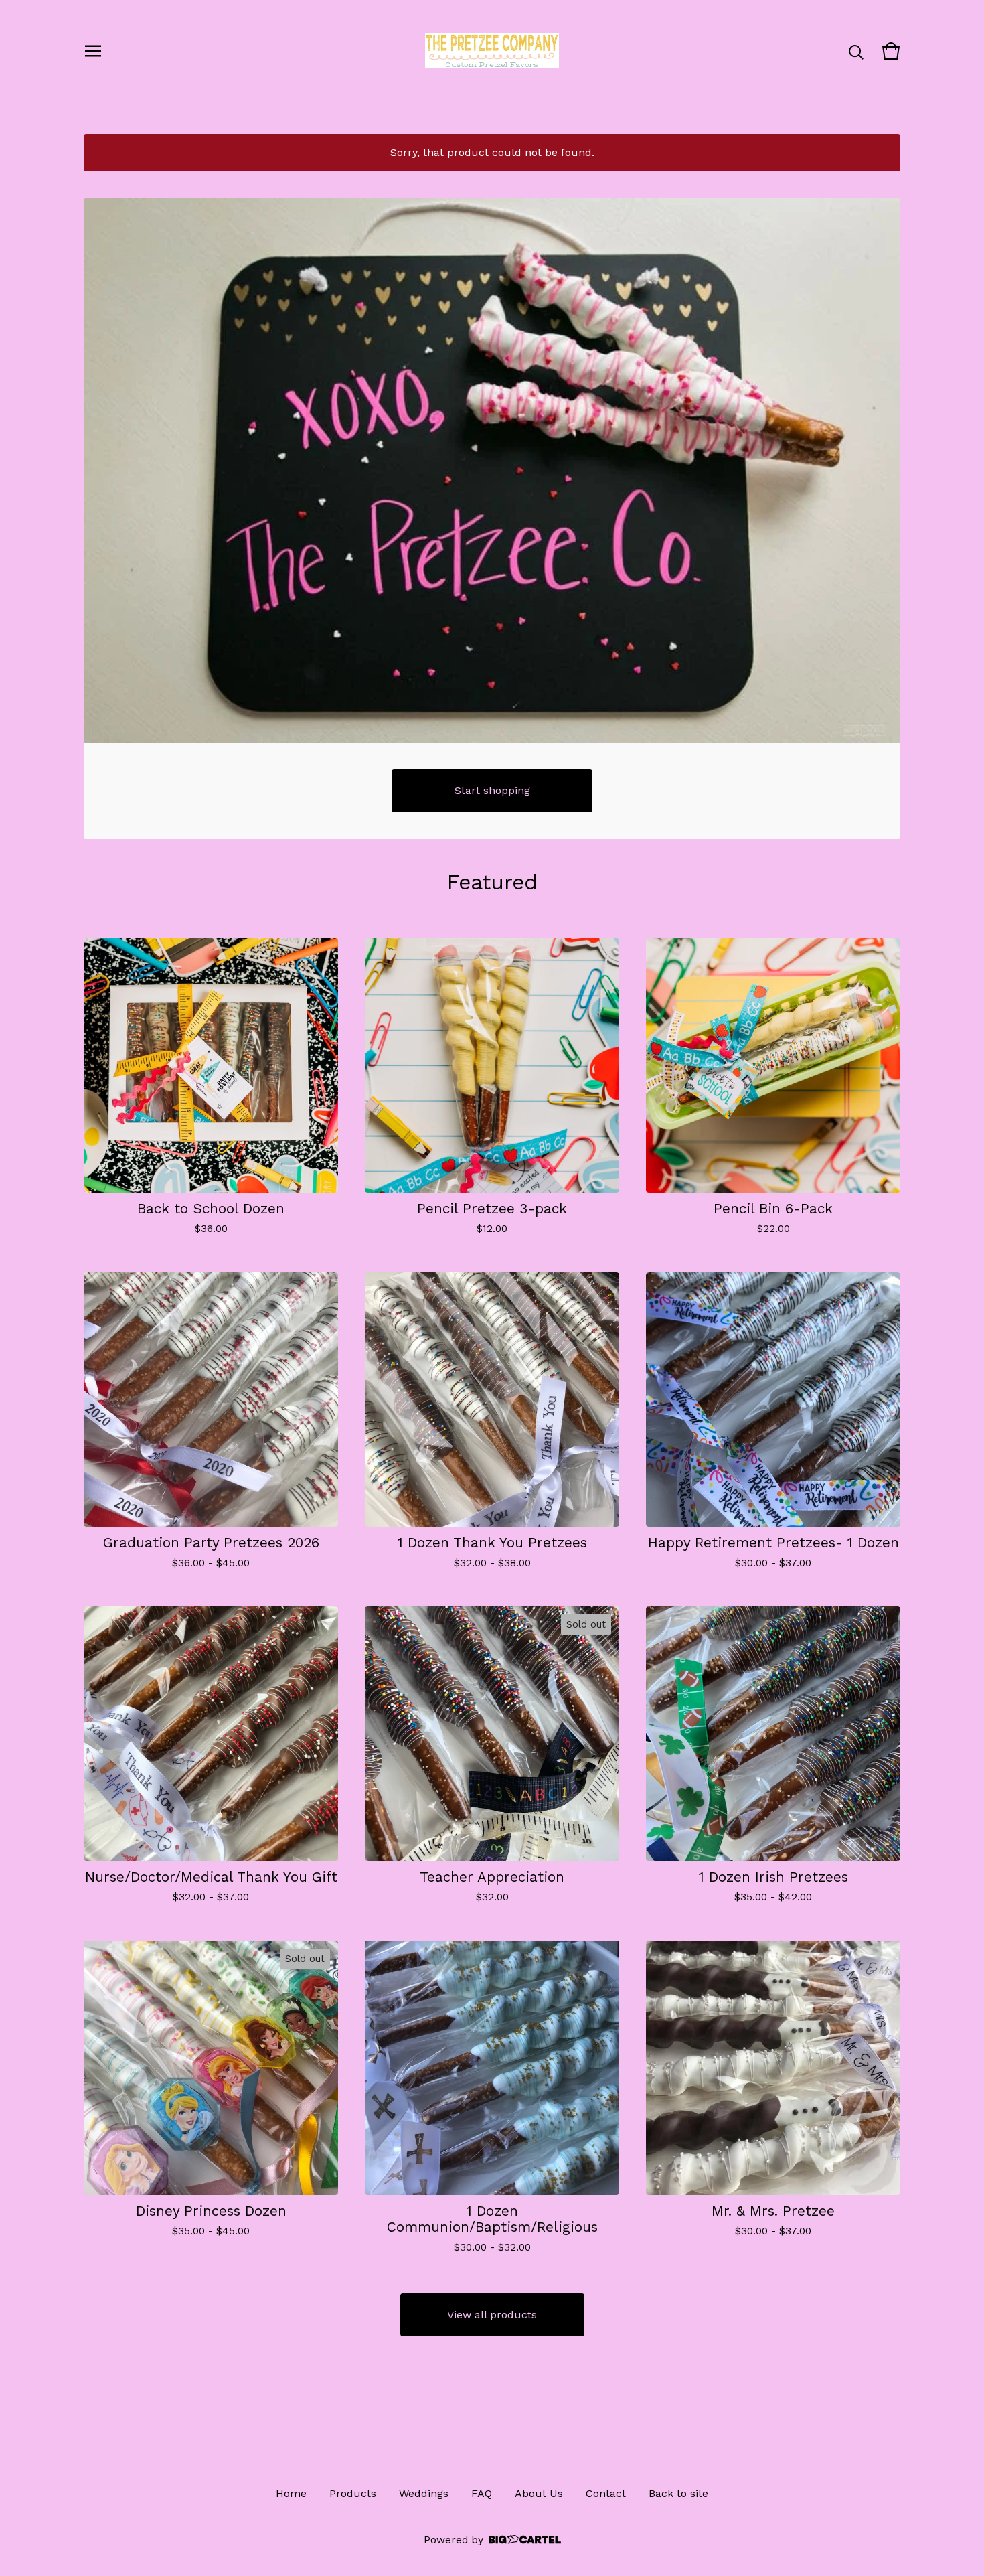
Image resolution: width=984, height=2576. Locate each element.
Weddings (424, 2493)
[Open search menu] (856, 51)
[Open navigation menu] (93, 51)
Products (353, 2493)
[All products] (492, 470)
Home (291, 2493)
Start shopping (492, 790)
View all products (492, 2315)
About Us (539, 2493)
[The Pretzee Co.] (492, 51)
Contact (606, 2493)
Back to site (678, 2493)
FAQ (482, 2493)
